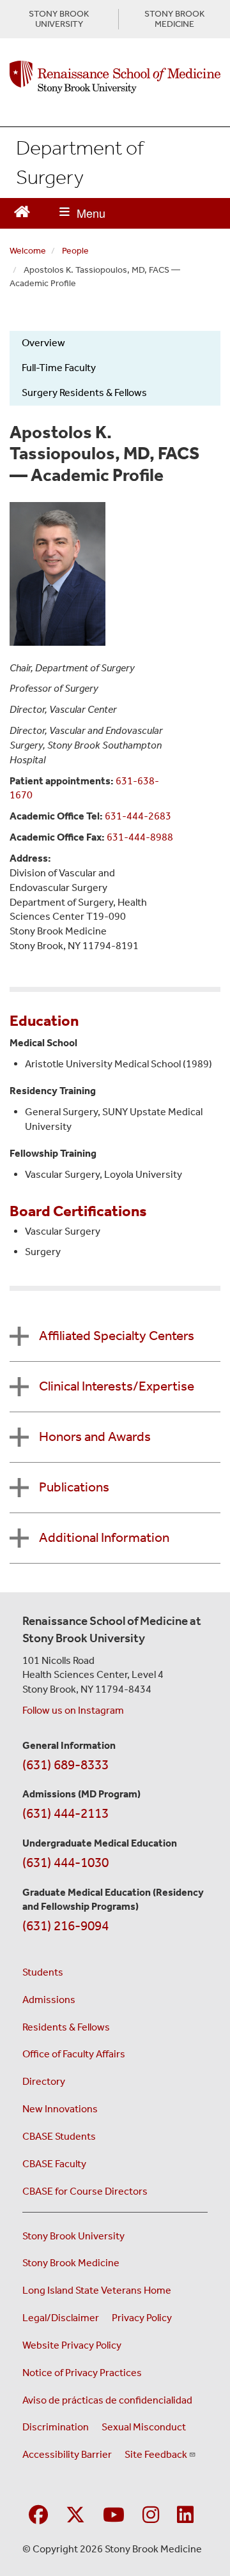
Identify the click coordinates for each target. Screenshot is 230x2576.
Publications (74, 1487)
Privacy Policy (142, 2318)
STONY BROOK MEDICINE (174, 19)
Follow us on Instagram (73, 1710)
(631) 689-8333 (65, 1765)
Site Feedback (156, 2454)
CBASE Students (59, 2136)
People (75, 251)
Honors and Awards (95, 1437)
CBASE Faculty (54, 2164)
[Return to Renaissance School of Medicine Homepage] (22, 210)
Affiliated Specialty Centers (117, 1336)
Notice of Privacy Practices (82, 2373)
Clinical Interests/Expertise (117, 1386)
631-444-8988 (140, 837)
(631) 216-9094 (65, 1926)
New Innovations (60, 2109)
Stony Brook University (73, 2236)
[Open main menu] (82, 213)
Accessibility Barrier (67, 2454)
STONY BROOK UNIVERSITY (59, 19)
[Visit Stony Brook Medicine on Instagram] (151, 2516)
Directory (44, 2081)
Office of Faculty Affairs (74, 2054)
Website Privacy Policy (72, 2345)
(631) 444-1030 (65, 1863)
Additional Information (104, 1537)
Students (43, 1972)
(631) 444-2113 (65, 1813)
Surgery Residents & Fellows (84, 392)
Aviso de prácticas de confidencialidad (107, 2400)
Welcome (28, 251)
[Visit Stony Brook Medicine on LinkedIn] (185, 2516)
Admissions (49, 2000)
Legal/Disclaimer (61, 2318)
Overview (43, 343)
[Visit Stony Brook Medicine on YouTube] (114, 2516)
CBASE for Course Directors (85, 2191)
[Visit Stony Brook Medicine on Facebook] (38, 2516)
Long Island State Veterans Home (97, 2290)
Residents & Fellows (66, 2027)
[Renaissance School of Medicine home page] (115, 77)
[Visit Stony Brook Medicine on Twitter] (75, 2516)
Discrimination (56, 2427)
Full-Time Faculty (59, 368)
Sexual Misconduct (144, 2427)
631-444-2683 (138, 816)
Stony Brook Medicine (71, 2263)
